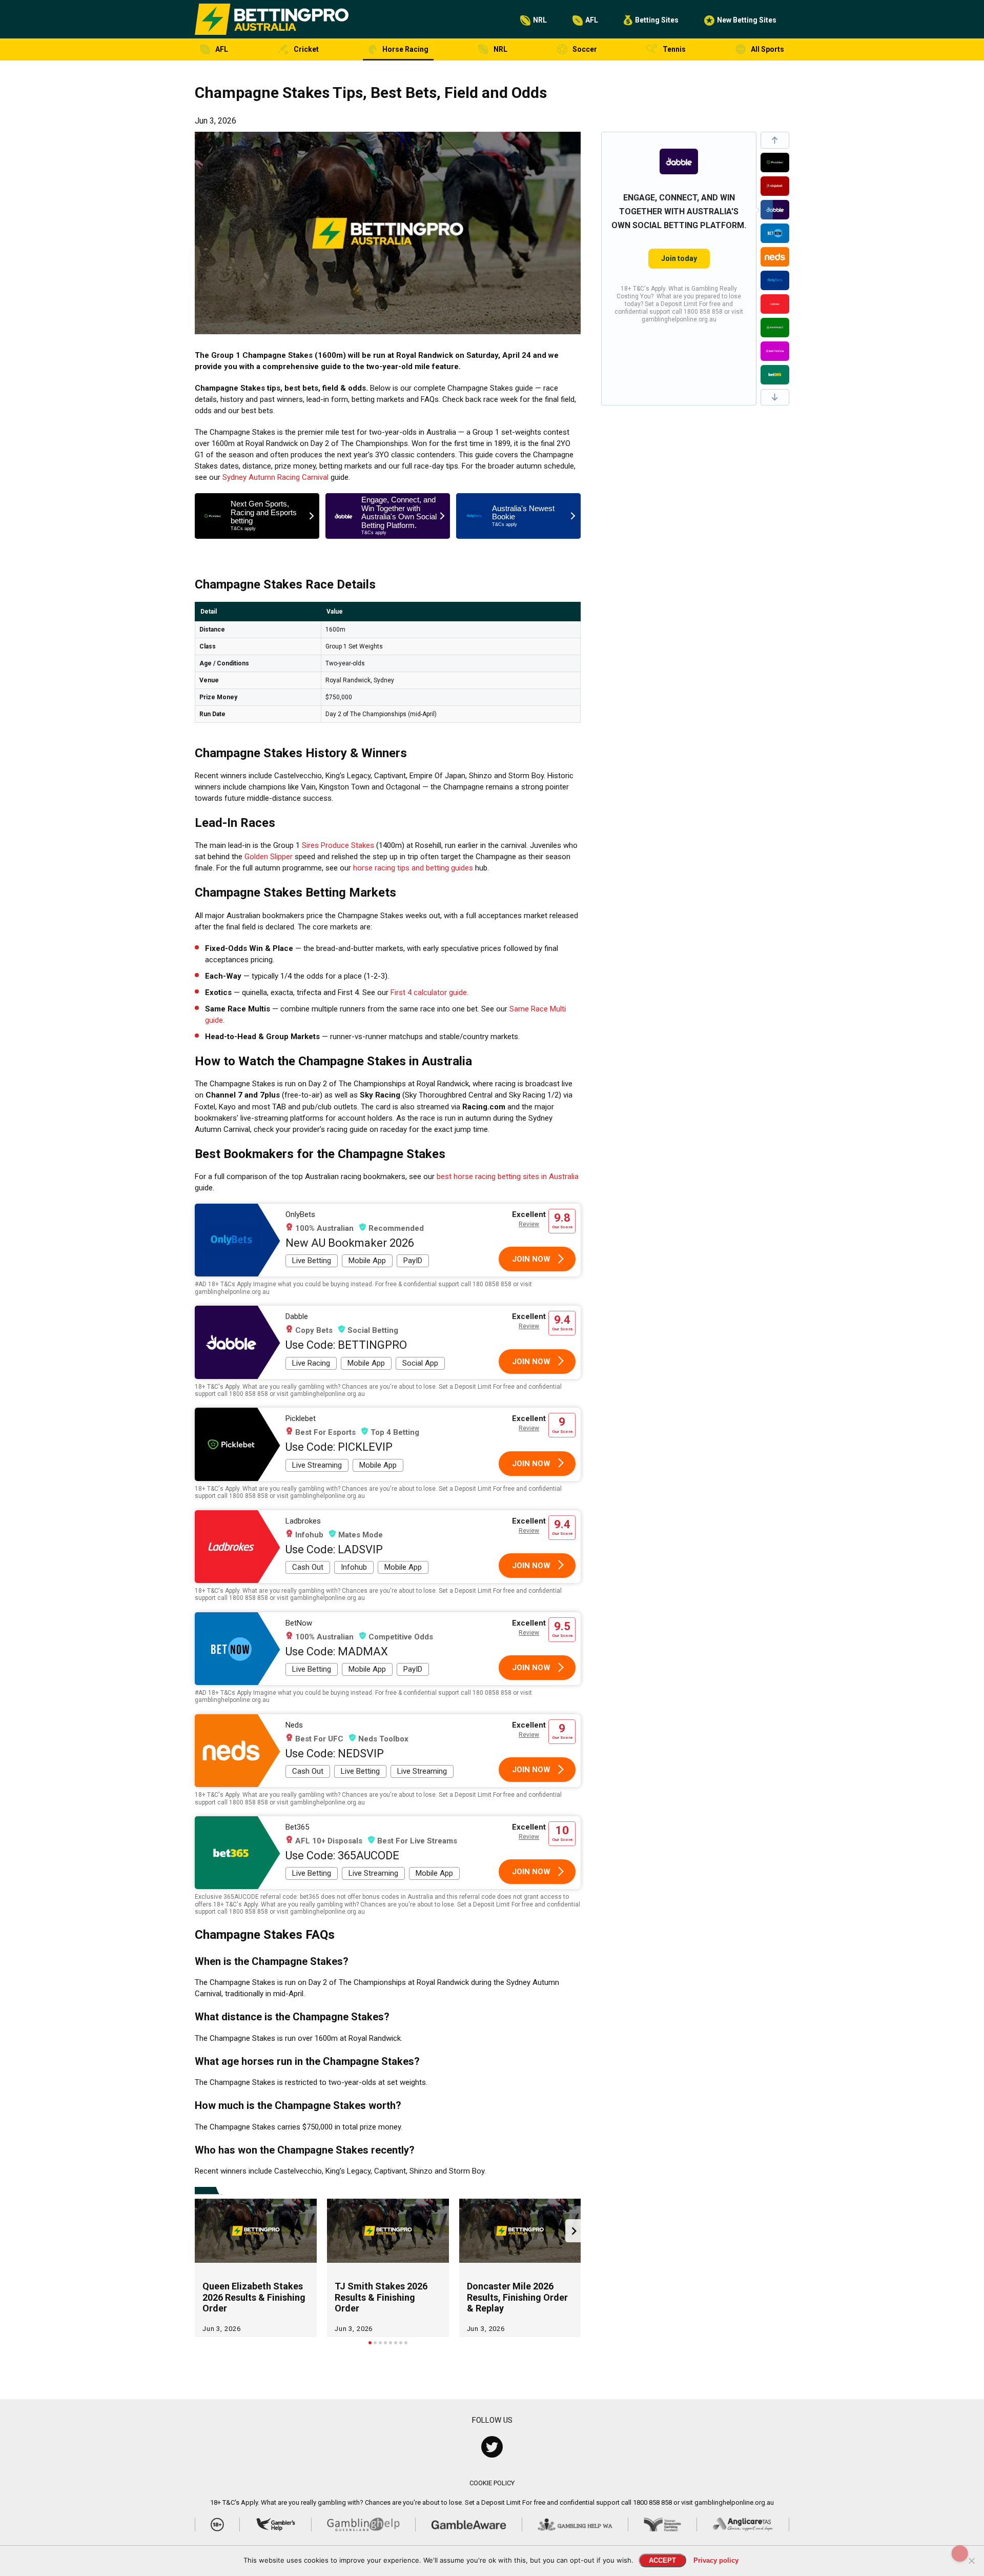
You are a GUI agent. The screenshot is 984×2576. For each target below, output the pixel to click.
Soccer (585, 49)
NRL (540, 20)
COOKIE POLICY (492, 2483)
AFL (592, 20)
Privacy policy (716, 2560)
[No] (971, 2561)
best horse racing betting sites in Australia (508, 1177)
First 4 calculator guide (429, 992)
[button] (775, 140)
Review (529, 1224)
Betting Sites (657, 20)
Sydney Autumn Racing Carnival (275, 477)
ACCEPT (662, 2560)
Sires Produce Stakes (338, 845)
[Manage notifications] (960, 2553)
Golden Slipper (269, 857)
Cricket (306, 49)
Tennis (674, 49)
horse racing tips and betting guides (413, 868)
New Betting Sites (747, 20)
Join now (531, 1259)
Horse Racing (405, 49)
